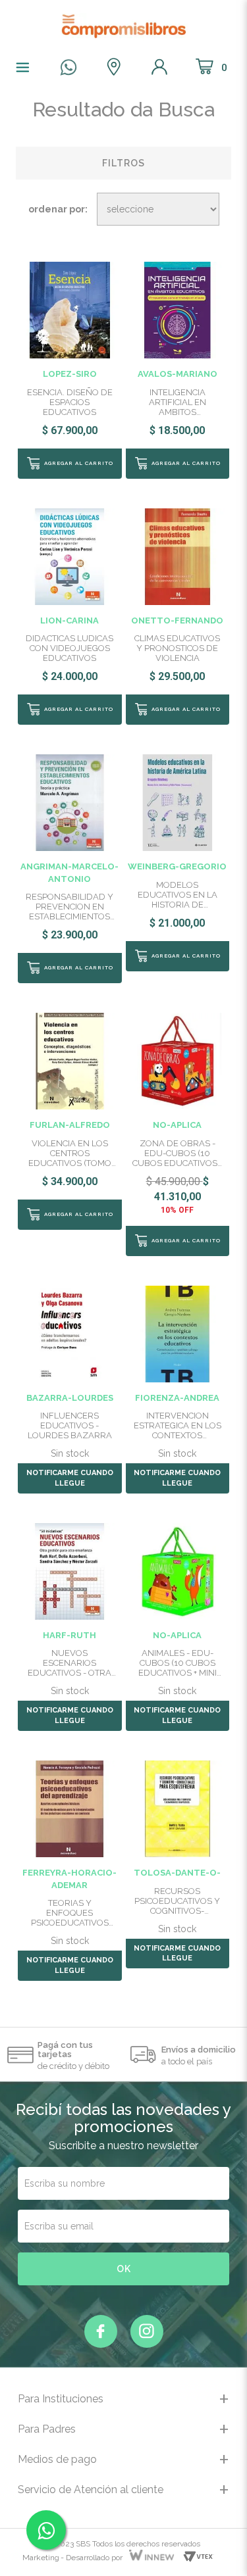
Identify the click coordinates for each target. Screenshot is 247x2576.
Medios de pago (57, 2459)
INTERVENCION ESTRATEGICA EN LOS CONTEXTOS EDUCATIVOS (178, 1425)
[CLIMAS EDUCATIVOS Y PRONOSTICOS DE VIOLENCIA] (178, 556)
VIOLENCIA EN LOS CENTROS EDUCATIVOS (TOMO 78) (70, 1153)
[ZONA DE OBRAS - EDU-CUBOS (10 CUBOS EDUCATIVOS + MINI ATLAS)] (178, 1060)
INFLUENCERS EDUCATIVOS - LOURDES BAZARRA (70, 1425)
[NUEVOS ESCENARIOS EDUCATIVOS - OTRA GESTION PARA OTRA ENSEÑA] (69, 1570)
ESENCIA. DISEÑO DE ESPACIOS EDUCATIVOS (70, 402)
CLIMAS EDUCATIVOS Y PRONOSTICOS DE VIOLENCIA (177, 648)
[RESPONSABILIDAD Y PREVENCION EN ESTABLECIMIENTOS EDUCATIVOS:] (69, 802)
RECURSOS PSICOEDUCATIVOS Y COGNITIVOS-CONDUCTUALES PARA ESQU (177, 1901)
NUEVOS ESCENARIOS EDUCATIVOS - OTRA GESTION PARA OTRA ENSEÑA (70, 1663)
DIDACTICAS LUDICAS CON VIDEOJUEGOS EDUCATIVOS (69, 648)
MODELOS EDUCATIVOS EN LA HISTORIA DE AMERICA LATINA (178, 895)
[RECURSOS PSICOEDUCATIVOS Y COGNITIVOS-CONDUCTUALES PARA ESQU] (178, 1808)
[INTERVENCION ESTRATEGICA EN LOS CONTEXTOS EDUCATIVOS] (178, 1333)
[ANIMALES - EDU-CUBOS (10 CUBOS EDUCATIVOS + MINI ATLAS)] (178, 1570)
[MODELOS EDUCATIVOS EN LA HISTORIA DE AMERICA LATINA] (178, 802)
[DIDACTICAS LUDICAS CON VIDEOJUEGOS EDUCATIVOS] (69, 556)
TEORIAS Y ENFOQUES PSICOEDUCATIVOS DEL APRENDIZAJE (70, 1913)
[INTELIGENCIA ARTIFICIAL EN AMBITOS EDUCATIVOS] (178, 309)
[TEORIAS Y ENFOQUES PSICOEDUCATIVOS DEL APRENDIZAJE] (69, 1808)
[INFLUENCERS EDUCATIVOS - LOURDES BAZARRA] (69, 1333)
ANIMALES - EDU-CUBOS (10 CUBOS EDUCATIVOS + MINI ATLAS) (178, 1663)
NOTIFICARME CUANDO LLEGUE (70, 1478)
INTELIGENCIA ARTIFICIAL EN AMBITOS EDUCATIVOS (178, 402)
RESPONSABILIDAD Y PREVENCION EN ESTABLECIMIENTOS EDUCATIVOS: (69, 907)
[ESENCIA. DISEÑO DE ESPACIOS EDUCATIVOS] (69, 309)
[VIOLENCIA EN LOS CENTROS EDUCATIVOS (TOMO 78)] (69, 1060)
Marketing (41, 2558)
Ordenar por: (58, 209)
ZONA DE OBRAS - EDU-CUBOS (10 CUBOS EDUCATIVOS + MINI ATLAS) (178, 1153)
